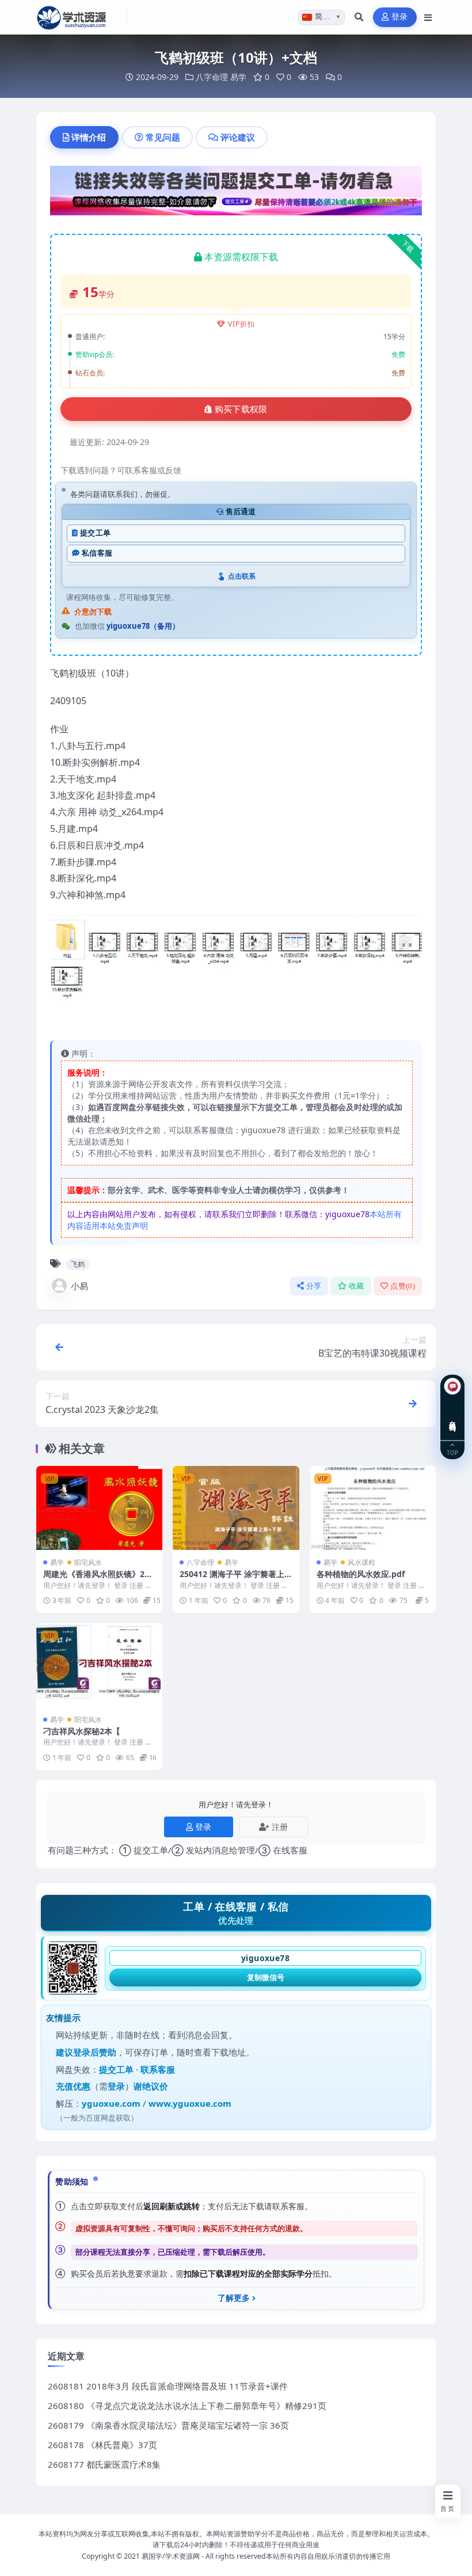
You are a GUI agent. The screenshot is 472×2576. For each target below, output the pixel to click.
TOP (452, 1452)
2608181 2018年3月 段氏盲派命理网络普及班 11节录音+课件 (168, 2386)
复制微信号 (266, 1977)
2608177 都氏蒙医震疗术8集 (104, 2464)
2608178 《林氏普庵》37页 (102, 2445)
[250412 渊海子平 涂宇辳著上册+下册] (236, 1508)
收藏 (357, 1286)
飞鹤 (78, 1264)
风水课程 (361, 1562)
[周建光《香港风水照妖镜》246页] (99, 1508)
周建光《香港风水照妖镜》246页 (98, 1579)
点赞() (403, 1286)
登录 (400, 17)
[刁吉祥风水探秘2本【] (99, 1665)
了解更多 (234, 2298)
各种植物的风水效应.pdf (361, 1574)
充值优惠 (73, 2086)
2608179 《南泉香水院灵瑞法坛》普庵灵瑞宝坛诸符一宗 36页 (168, 2425)
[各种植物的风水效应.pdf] (373, 1508)
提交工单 (95, 533)
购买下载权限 (241, 409)
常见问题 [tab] (163, 137)
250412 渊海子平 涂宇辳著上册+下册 (232, 1579)
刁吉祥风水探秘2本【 (82, 1731)
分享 (314, 1286)
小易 (79, 1286)
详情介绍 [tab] (89, 137)
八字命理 (212, 77)
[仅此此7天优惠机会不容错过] (236, 194)
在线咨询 (453, 1417)
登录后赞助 (95, 2052)
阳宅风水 (88, 1562)
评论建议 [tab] (238, 137)
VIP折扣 (241, 324)
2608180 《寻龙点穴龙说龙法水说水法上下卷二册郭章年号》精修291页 (187, 2406)
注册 (280, 1827)
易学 (238, 77)
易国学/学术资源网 (171, 2556)
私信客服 (97, 553)
